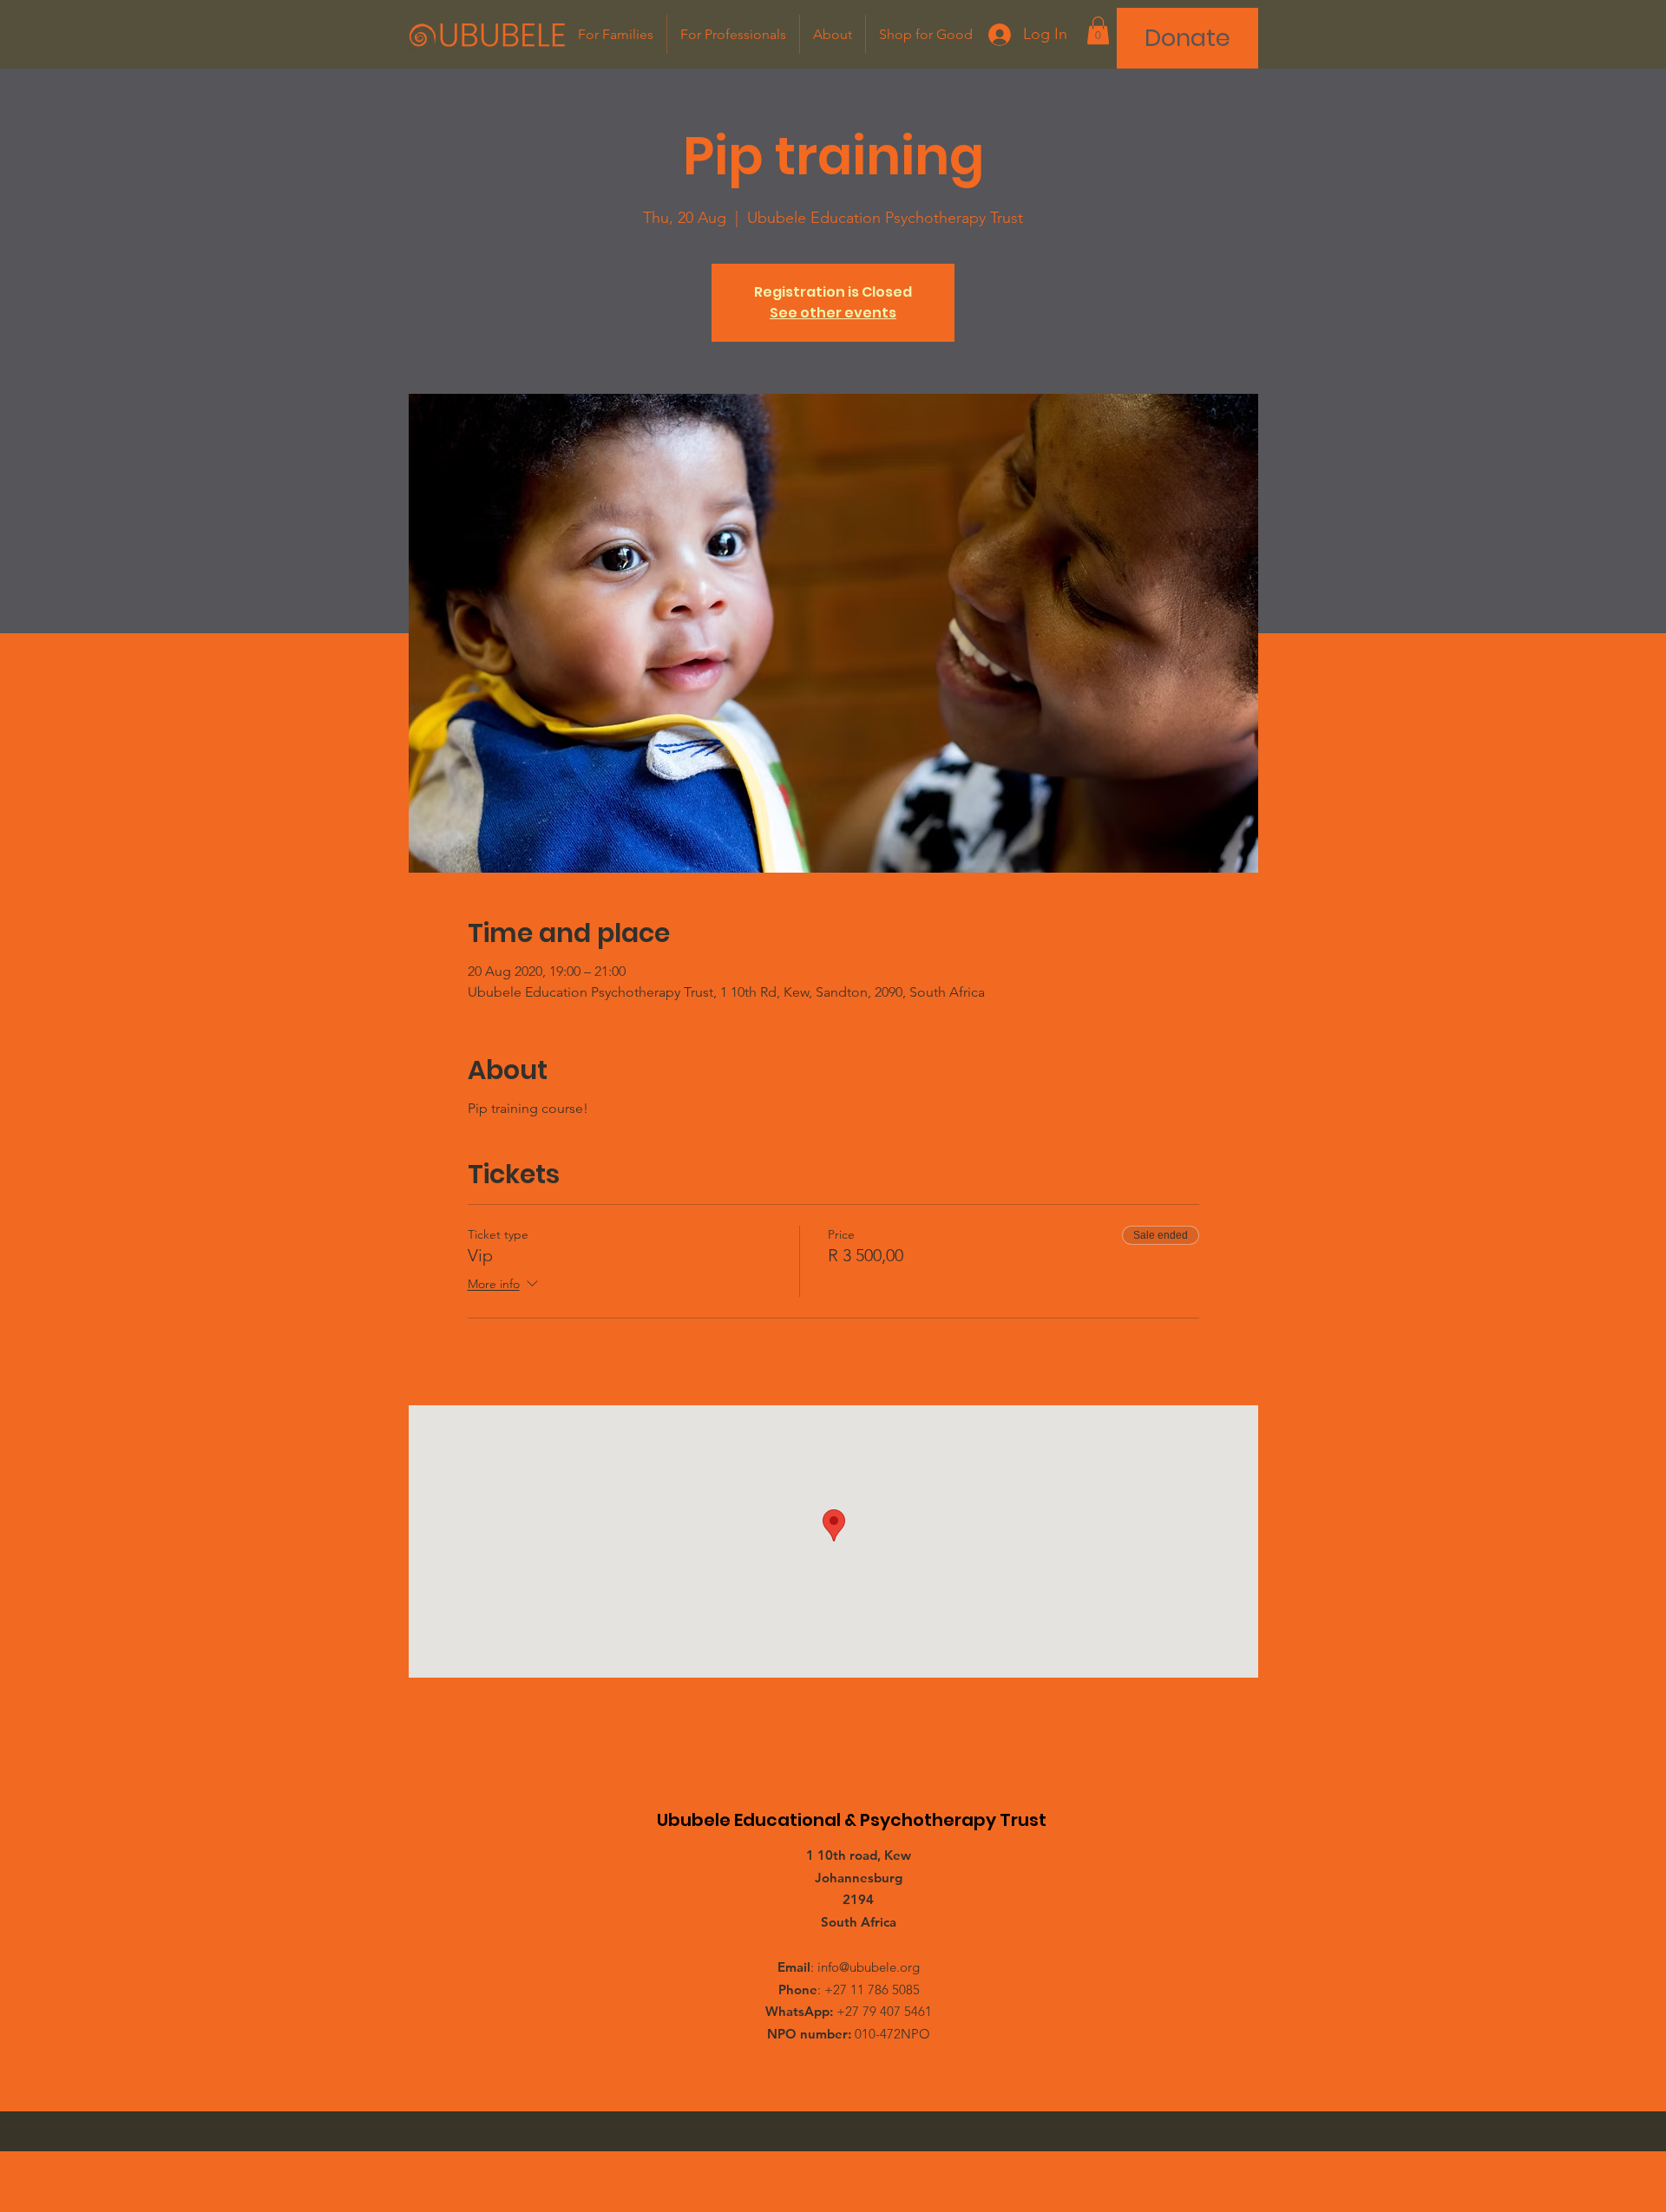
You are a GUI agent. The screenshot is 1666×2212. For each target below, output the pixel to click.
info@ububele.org (869, 1967)
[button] (1098, 30)
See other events (833, 313)
